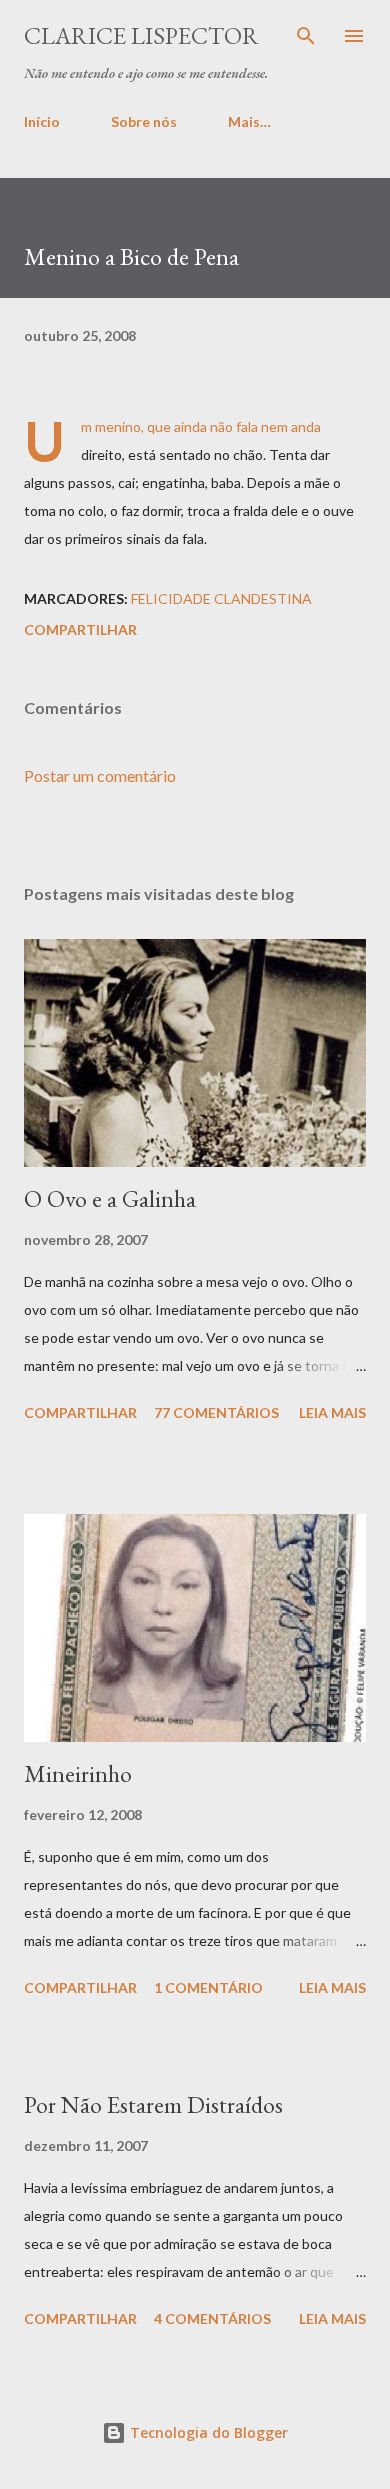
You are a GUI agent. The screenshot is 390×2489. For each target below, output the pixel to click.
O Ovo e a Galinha (110, 1198)
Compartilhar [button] (80, 629)
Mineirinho (78, 1773)
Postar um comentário (100, 775)
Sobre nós (144, 121)
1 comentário (208, 1987)
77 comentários (216, 1412)
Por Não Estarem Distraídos (153, 2104)
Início (42, 121)
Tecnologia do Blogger (207, 2432)
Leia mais (332, 1412)
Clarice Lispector (141, 35)
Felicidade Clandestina (221, 598)
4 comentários (212, 2318)
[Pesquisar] (306, 36)
